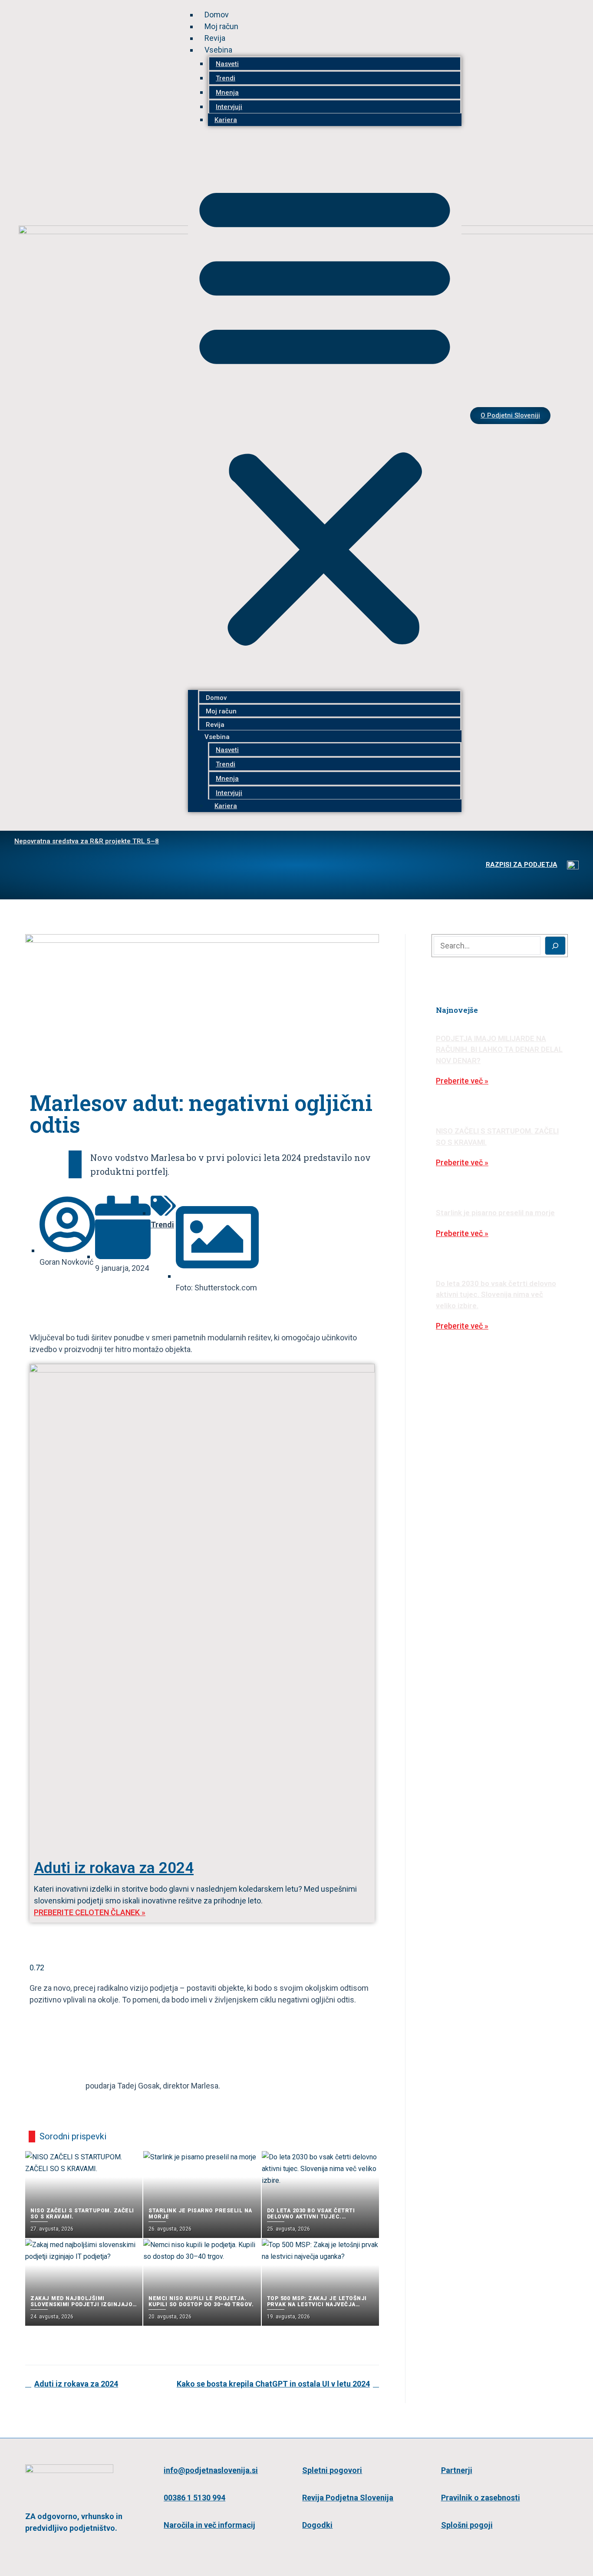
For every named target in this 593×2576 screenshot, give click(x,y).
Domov (217, 15)
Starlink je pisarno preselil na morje (495, 1213)
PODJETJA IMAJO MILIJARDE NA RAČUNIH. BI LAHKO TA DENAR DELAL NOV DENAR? (499, 1049)
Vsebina (218, 50)
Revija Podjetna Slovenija (348, 2498)
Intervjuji (229, 107)
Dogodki (317, 2525)
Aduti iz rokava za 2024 (114, 1868)
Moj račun (221, 26)
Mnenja (227, 93)
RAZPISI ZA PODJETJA (522, 865)
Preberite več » (462, 1081)
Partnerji (457, 2470)
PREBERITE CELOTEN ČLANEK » (90, 1912)
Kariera (226, 120)
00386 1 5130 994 (194, 2498)
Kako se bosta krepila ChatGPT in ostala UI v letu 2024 (273, 2384)
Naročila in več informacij (209, 2525)
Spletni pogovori (332, 2470)
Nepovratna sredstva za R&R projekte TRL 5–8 (87, 841)
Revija (215, 38)
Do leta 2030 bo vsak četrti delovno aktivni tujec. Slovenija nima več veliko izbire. (496, 1295)
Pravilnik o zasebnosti (481, 2498)
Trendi (226, 78)
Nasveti (227, 64)
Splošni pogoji (467, 2525)
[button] (325, 413)
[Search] (555, 946)
